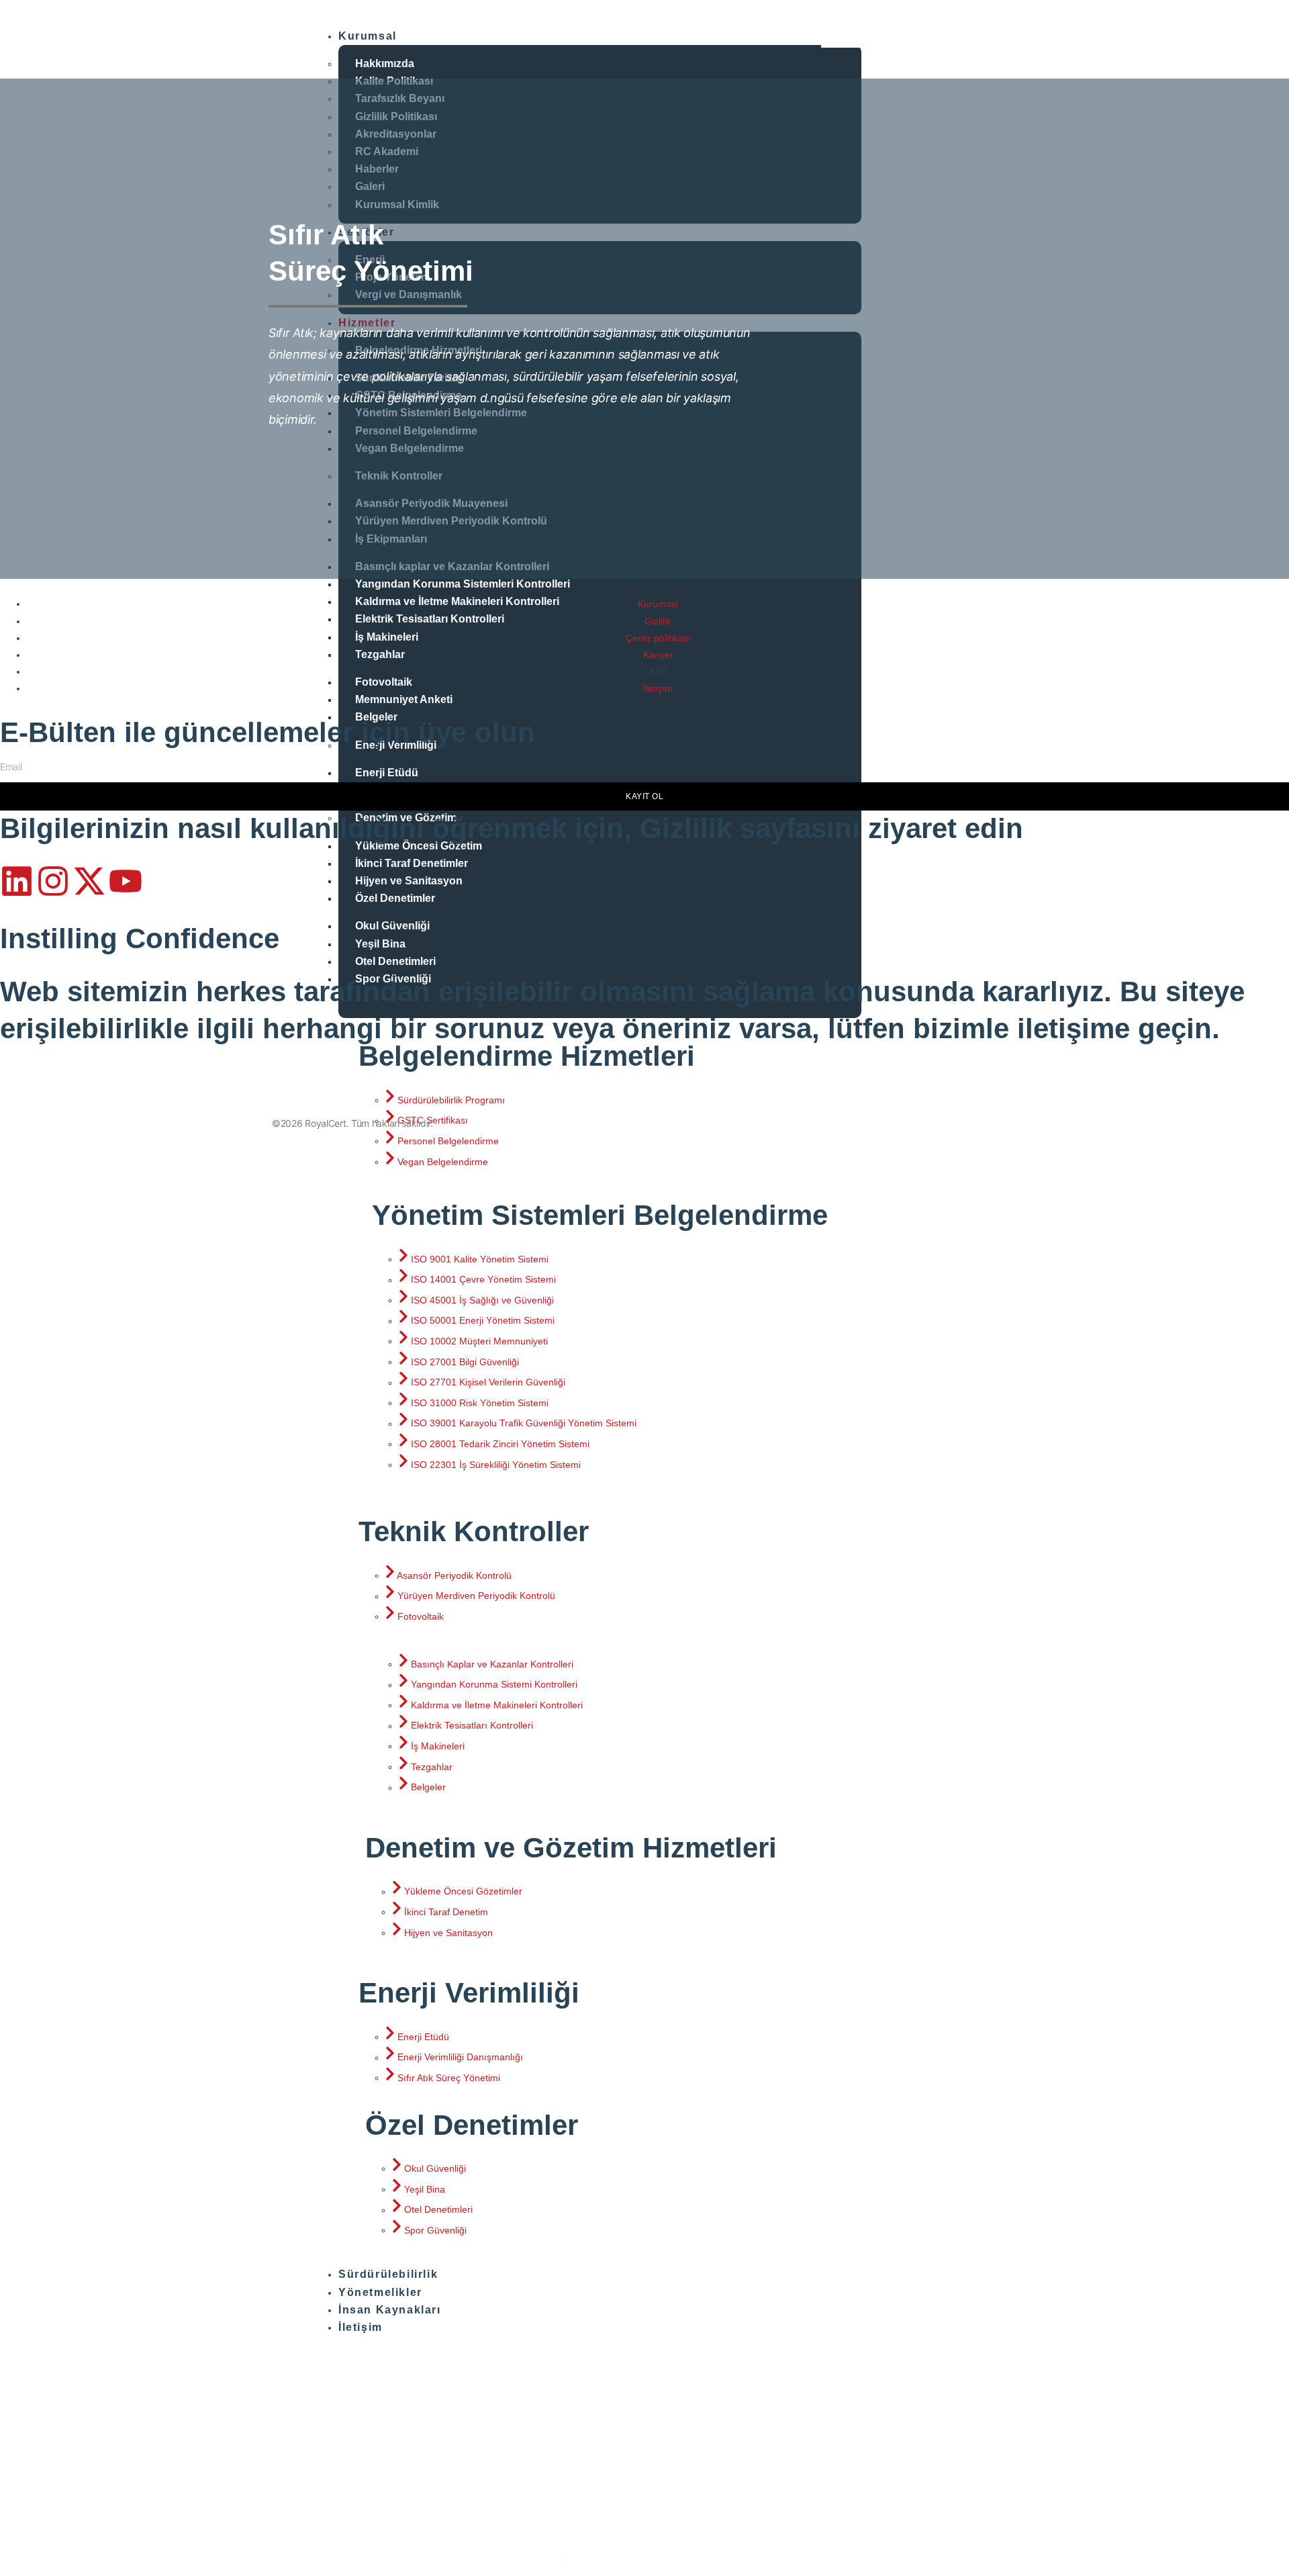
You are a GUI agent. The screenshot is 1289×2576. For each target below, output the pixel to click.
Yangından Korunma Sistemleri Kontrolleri (463, 584)
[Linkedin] (17, 881)
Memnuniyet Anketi (404, 699)
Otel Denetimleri (395, 961)
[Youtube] (126, 881)
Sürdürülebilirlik (388, 2274)
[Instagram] (53, 881)
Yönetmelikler (380, 2292)
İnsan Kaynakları (390, 2310)
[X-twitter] (89, 881)
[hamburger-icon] (841, 38)
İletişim (361, 2327)
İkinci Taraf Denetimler (412, 863)
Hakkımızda (385, 63)
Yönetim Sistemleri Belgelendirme (600, 1215)
